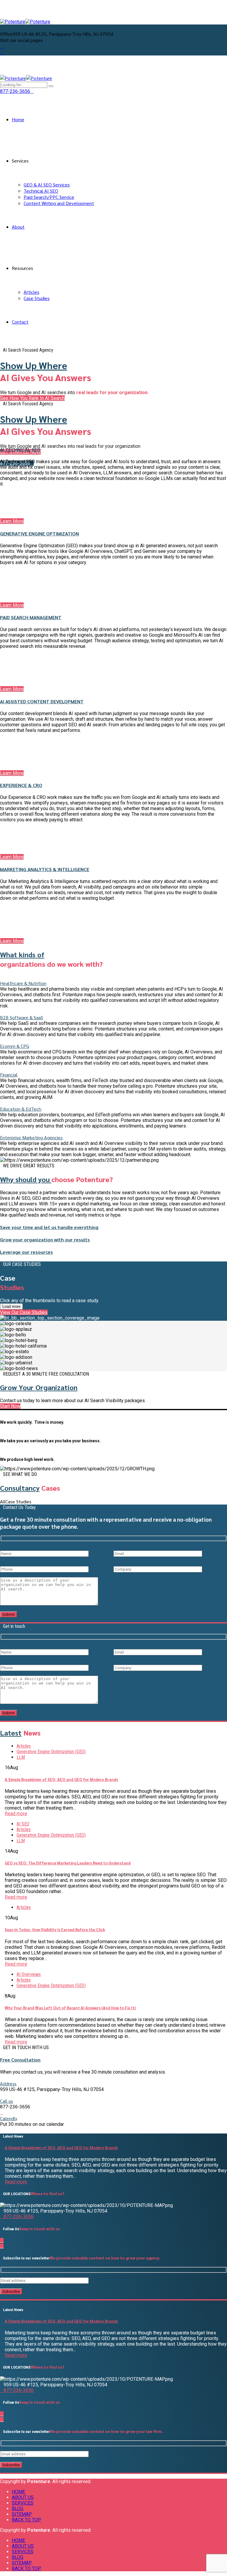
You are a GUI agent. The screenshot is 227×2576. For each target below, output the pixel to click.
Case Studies (37, 298)
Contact (20, 322)
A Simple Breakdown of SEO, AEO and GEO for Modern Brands (61, 1779)
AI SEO (23, 1824)
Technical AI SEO (41, 191)
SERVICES (23, 2503)
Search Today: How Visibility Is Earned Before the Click (55, 1929)
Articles (31, 292)
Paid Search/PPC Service (49, 197)
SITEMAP (22, 2514)
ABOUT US (23, 2497)
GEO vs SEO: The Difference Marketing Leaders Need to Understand (68, 1863)
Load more (11, 1306)
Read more (16, 1814)
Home (18, 119)
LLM (21, 1757)
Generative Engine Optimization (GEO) (51, 1752)
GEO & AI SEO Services (47, 185)
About (18, 227)
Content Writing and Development (59, 203)
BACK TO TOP (26, 2520)
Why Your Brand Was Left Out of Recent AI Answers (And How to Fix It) (70, 2008)
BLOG (18, 2509)
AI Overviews (29, 1974)
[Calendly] (2, 2112)
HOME (18, 2492)
